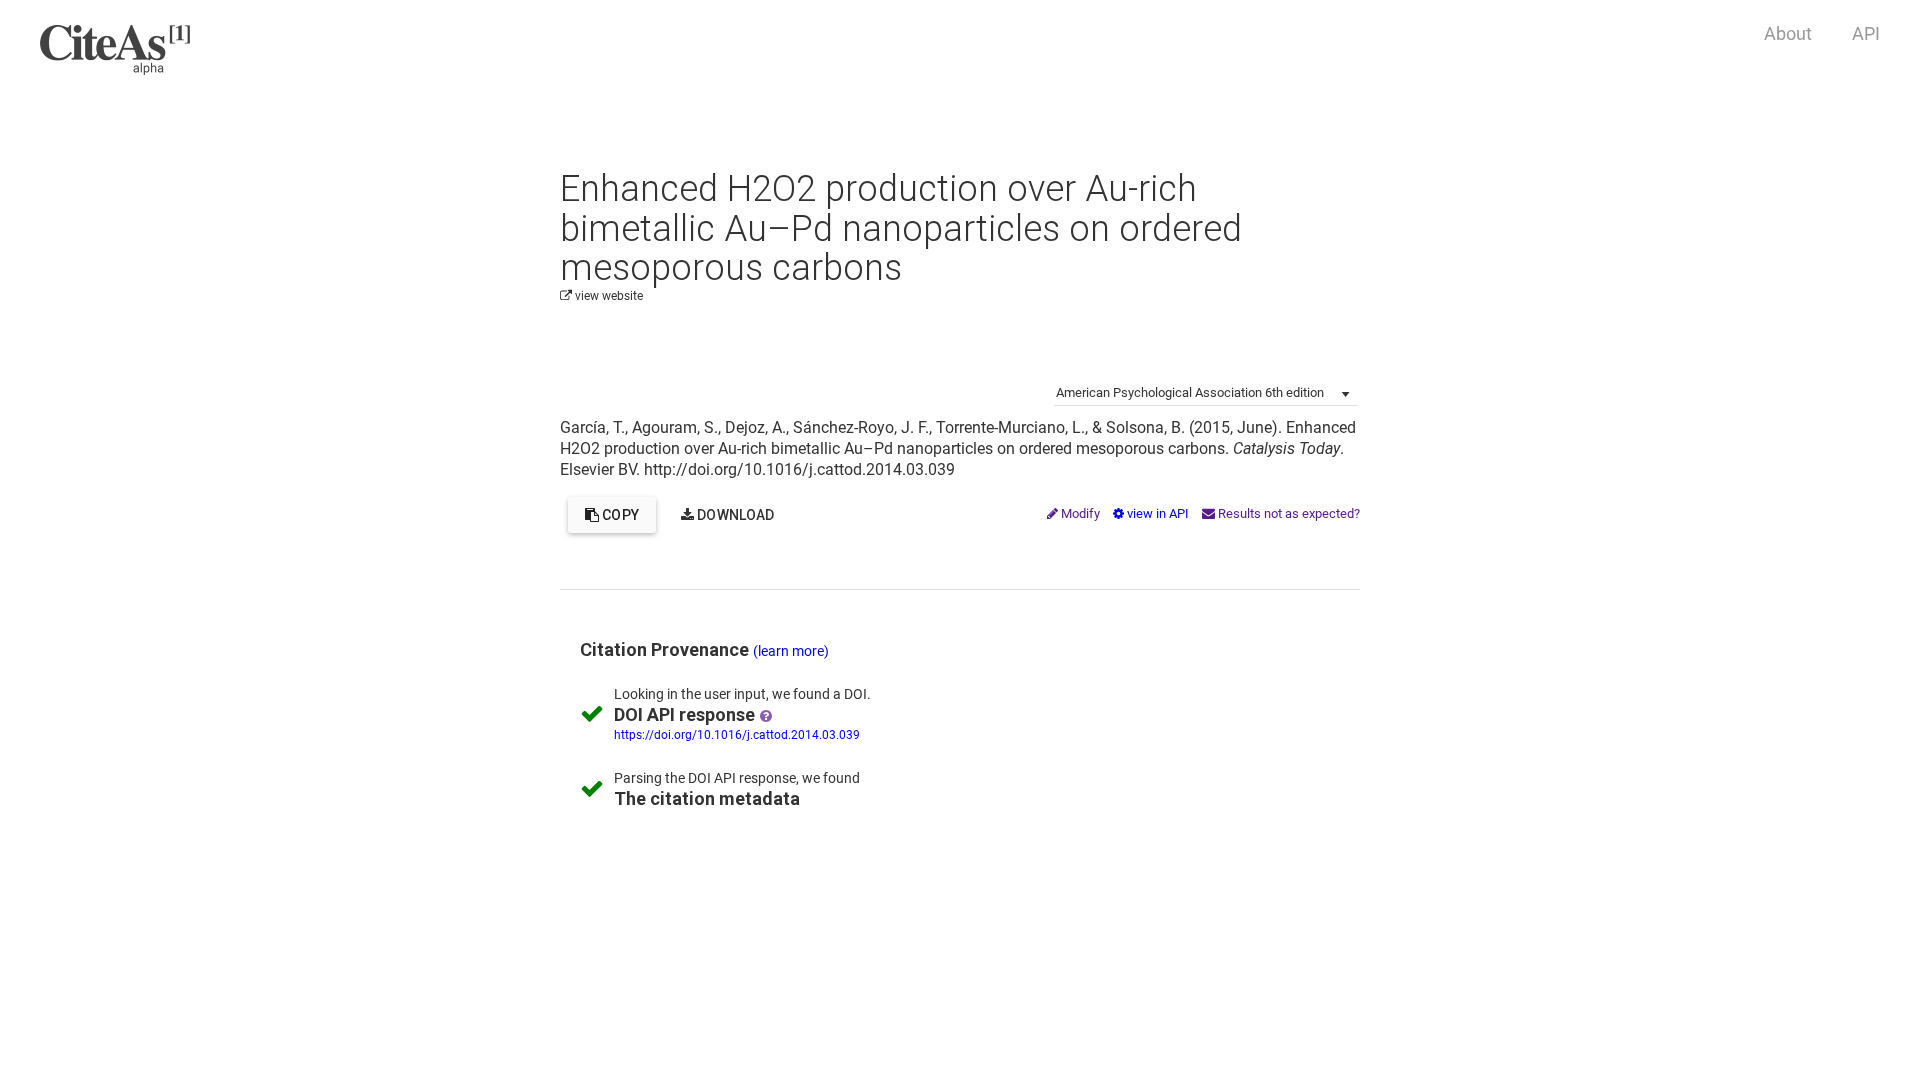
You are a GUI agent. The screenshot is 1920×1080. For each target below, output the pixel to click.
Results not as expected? (1287, 513)
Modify (1080, 513)
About (1788, 33)
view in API (1158, 513)
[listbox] (1206, 391)
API (1866, 33)
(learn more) (791, 651)
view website (607, 296)
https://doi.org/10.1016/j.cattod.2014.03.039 (737, 735)
